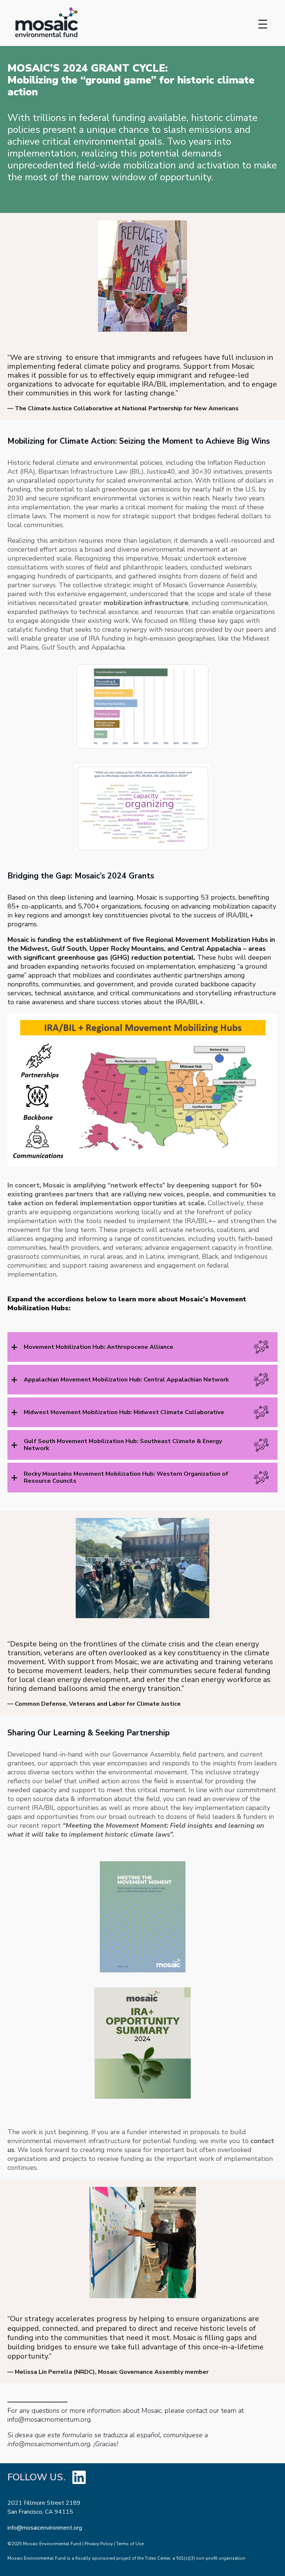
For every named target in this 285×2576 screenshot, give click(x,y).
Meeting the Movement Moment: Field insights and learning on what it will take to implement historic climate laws (136, 1830)
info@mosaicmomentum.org (49, 2419)
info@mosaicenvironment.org (45, 2528)
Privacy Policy (99, 2544)
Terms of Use (130, 2544)
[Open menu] (263, 24)
